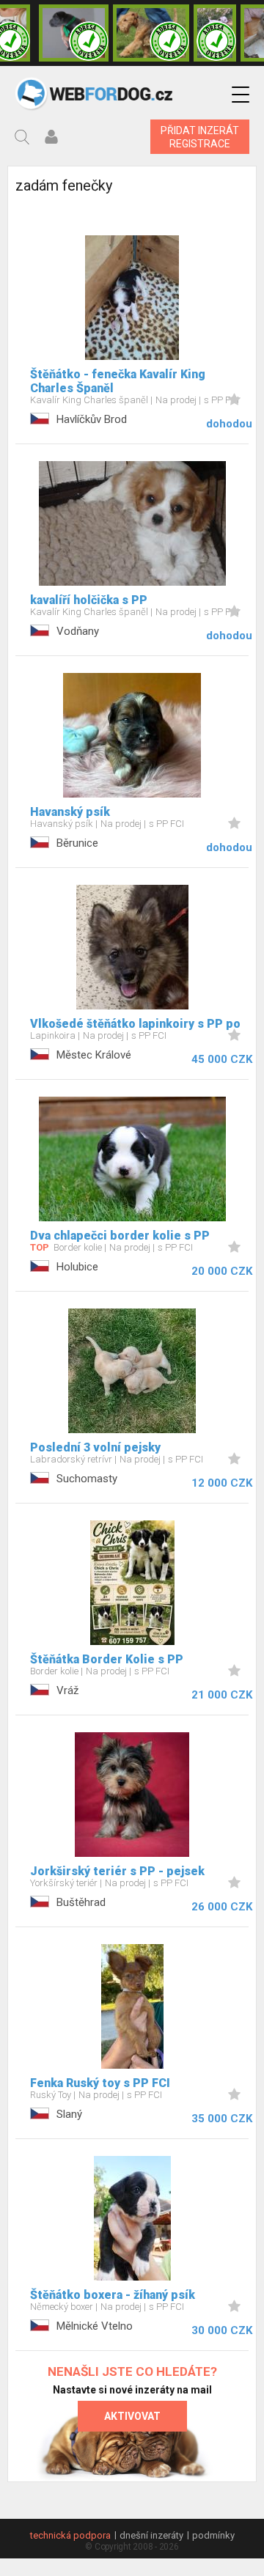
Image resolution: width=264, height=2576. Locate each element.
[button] (241, 95)
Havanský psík (70, 812)
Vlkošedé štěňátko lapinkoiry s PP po (135, 1024)
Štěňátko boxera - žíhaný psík (113, 2295)
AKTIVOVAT (132, 2416)
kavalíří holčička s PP (89, 600)
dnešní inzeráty (151, 2535)
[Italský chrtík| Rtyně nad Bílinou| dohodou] (74, 33)
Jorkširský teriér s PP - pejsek (117, 1871)
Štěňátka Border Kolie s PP (107, 1659)
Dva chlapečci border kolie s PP (120, 1236)
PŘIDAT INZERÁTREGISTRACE (200, 137)
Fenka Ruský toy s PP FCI (100, 2083)
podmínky (213, 2535)
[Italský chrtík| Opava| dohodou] (215, 33)
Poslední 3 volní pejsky (95, 1447)
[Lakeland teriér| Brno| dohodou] (151, 33)
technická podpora (70, 2535)
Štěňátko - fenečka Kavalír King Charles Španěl (118, 381)
